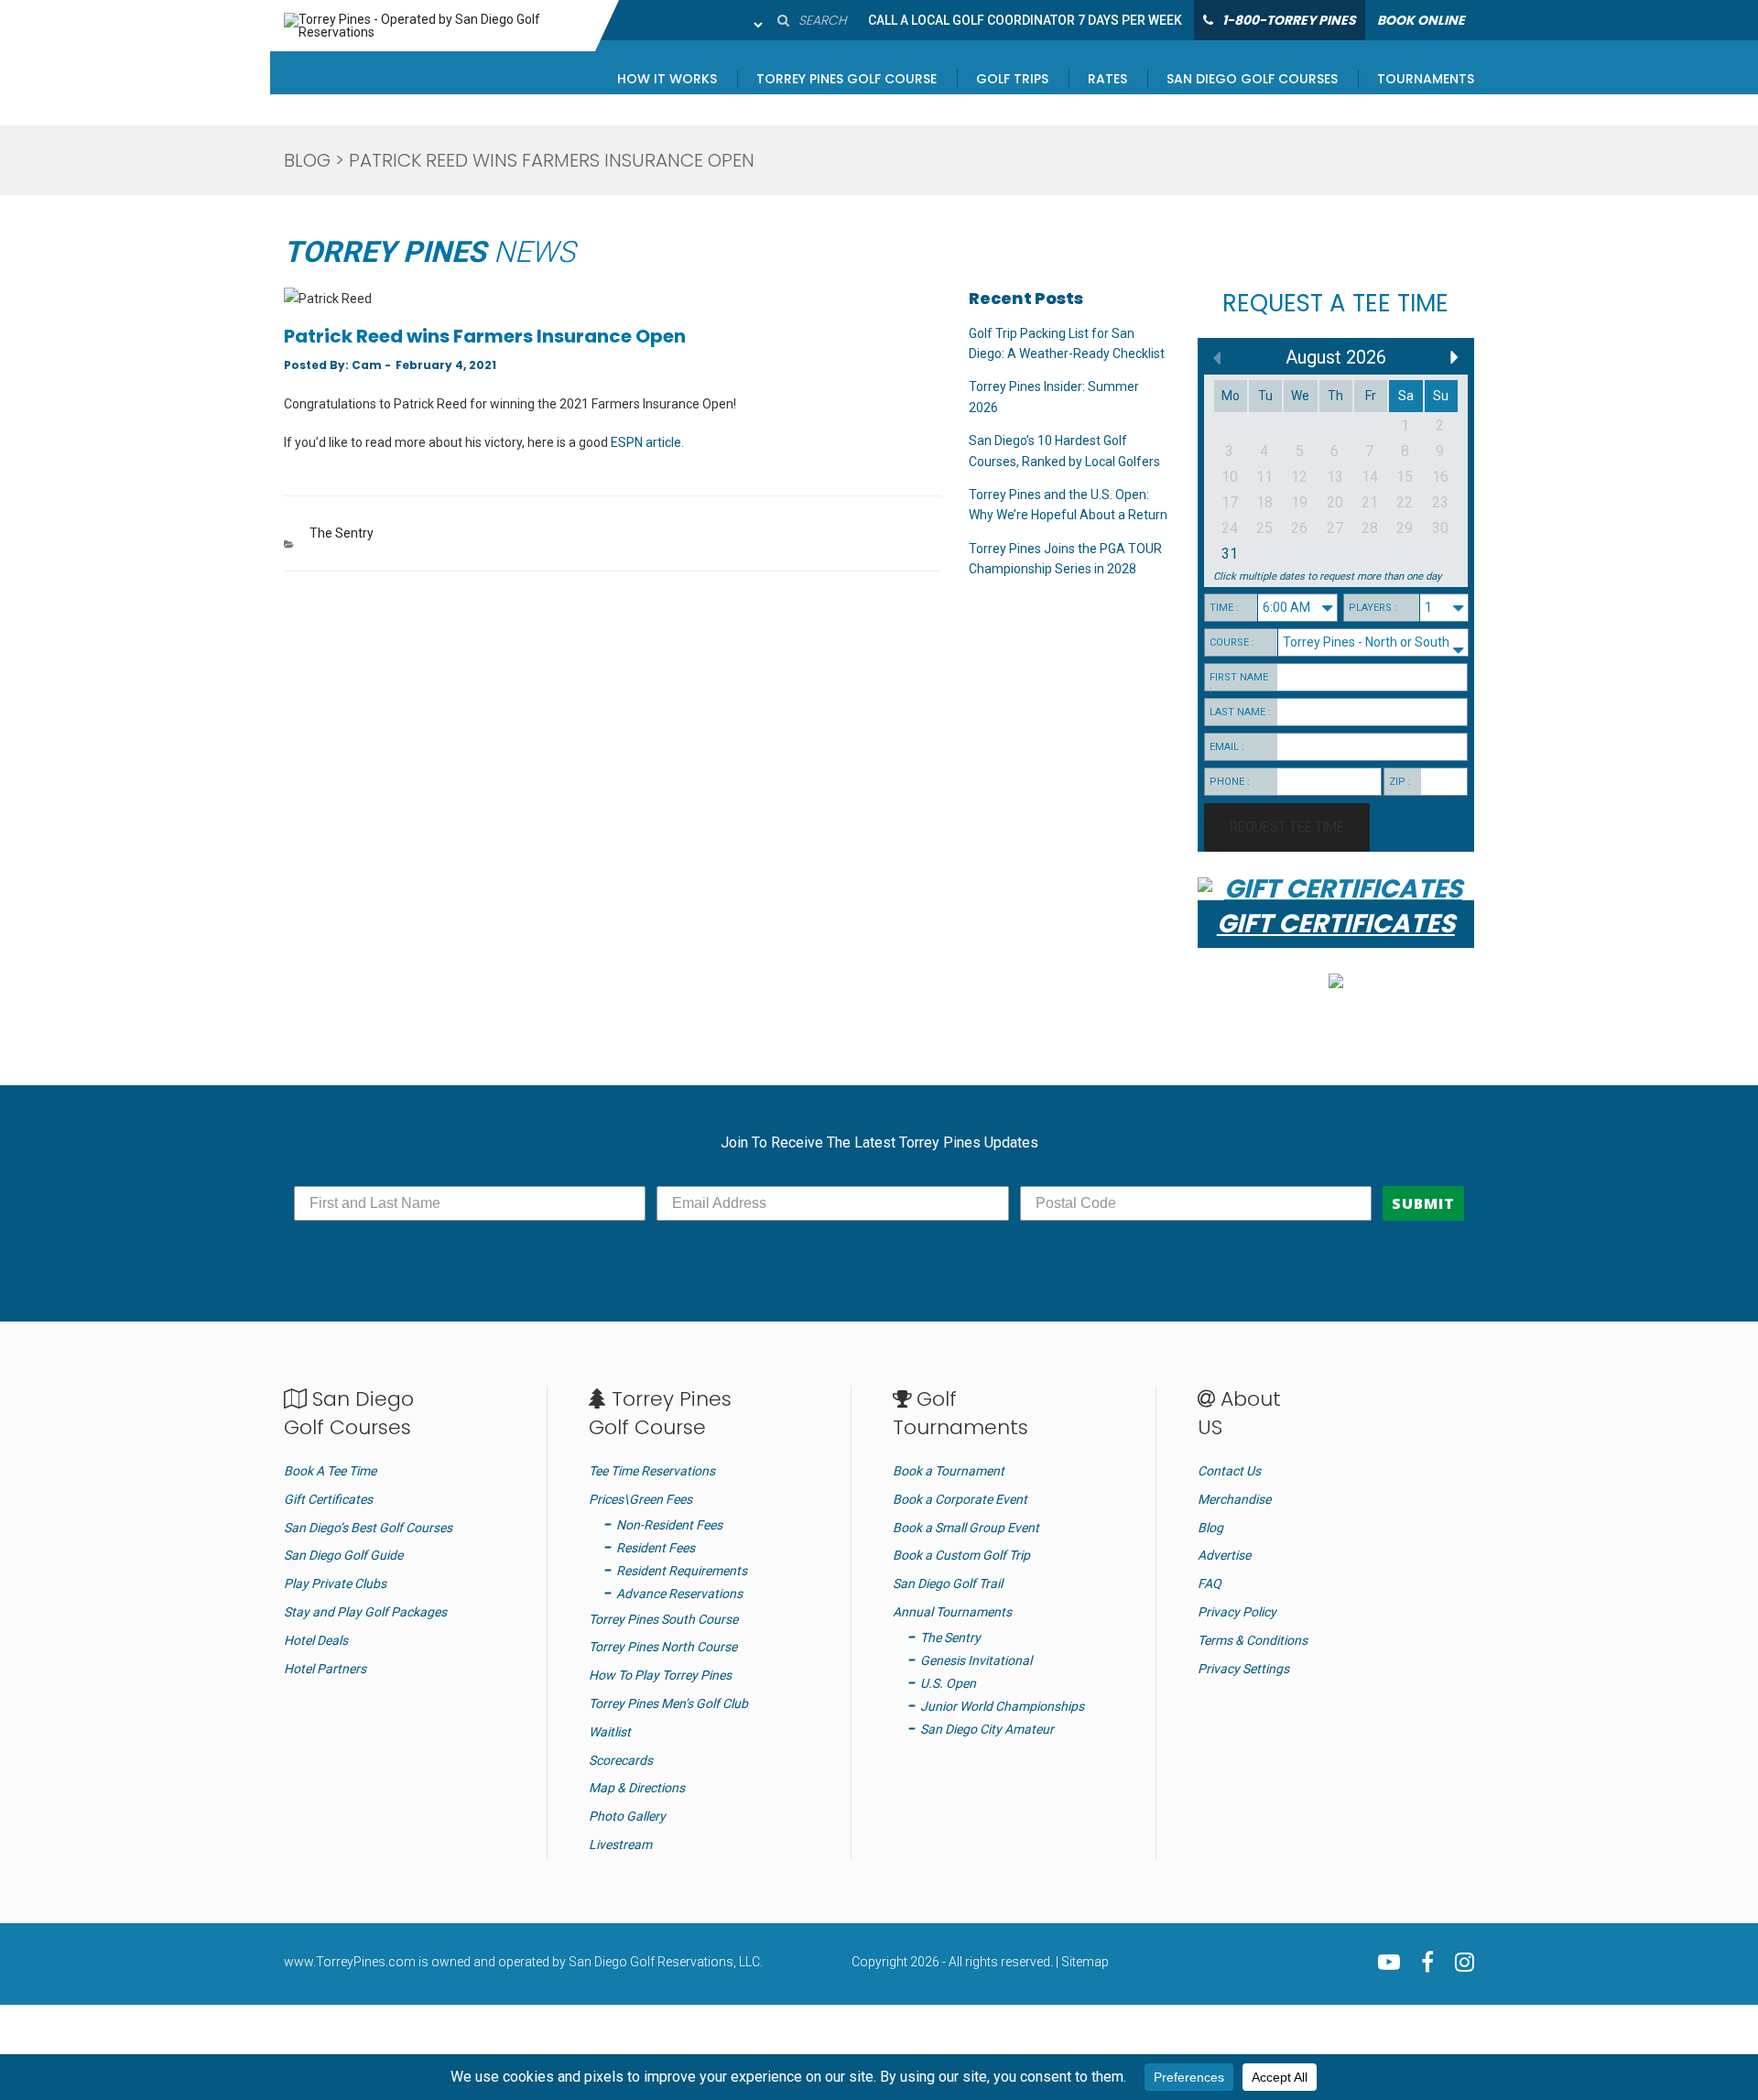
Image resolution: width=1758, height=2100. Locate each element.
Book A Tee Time (330, 1471)
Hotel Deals (316, 1640)
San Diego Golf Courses (1252, 80)
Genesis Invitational (976, 1660)
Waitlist (610, 1732)
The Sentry (342, 533)
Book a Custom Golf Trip (961, 1555)
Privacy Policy (1237, 1612)
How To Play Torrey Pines (660, 1675)
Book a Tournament (949, 1471)
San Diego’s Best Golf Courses (368, 1528)
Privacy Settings (1243, 1669)
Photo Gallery (627, 1816)
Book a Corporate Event (960, 1499)
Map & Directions (637, 1788)
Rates (1107, 80)
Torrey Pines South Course (663, 1619)
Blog (307, 160)
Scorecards (621, 1760)
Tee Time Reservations (652, 1471)
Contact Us (1229, 1471)
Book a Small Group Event (966, 1528)
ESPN (627, 442)
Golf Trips (1012, 80)
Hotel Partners (325, 1669)
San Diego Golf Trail (948, 1583)
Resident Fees (656, 1548)
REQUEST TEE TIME (1287, 827)
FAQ (1210, 1583)
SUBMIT (1423, 1203)
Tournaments (1426, 80)
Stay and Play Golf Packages (365, 1612)
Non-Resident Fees (669, 1525)
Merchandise (1234, 1499)
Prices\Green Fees (640, 1499)
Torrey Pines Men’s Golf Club (668, 1703)
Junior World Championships (1002, 1706)
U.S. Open (948, 1683)
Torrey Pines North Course (663, 1647)
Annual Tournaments (952, 1612)
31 (1230, 554)
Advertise (1224, 1555)
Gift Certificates (328, 1499)
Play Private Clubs (335, 1583)
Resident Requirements (682, 1571)
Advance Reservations (679, 1594)
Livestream (620, 1844)
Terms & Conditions (1253, 1640)
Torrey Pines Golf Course (846, 80)
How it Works (667, 80)
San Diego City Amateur (987, 1729)
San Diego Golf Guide (343, 1555)
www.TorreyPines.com (350, 1962)
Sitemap (1085, 1962)
